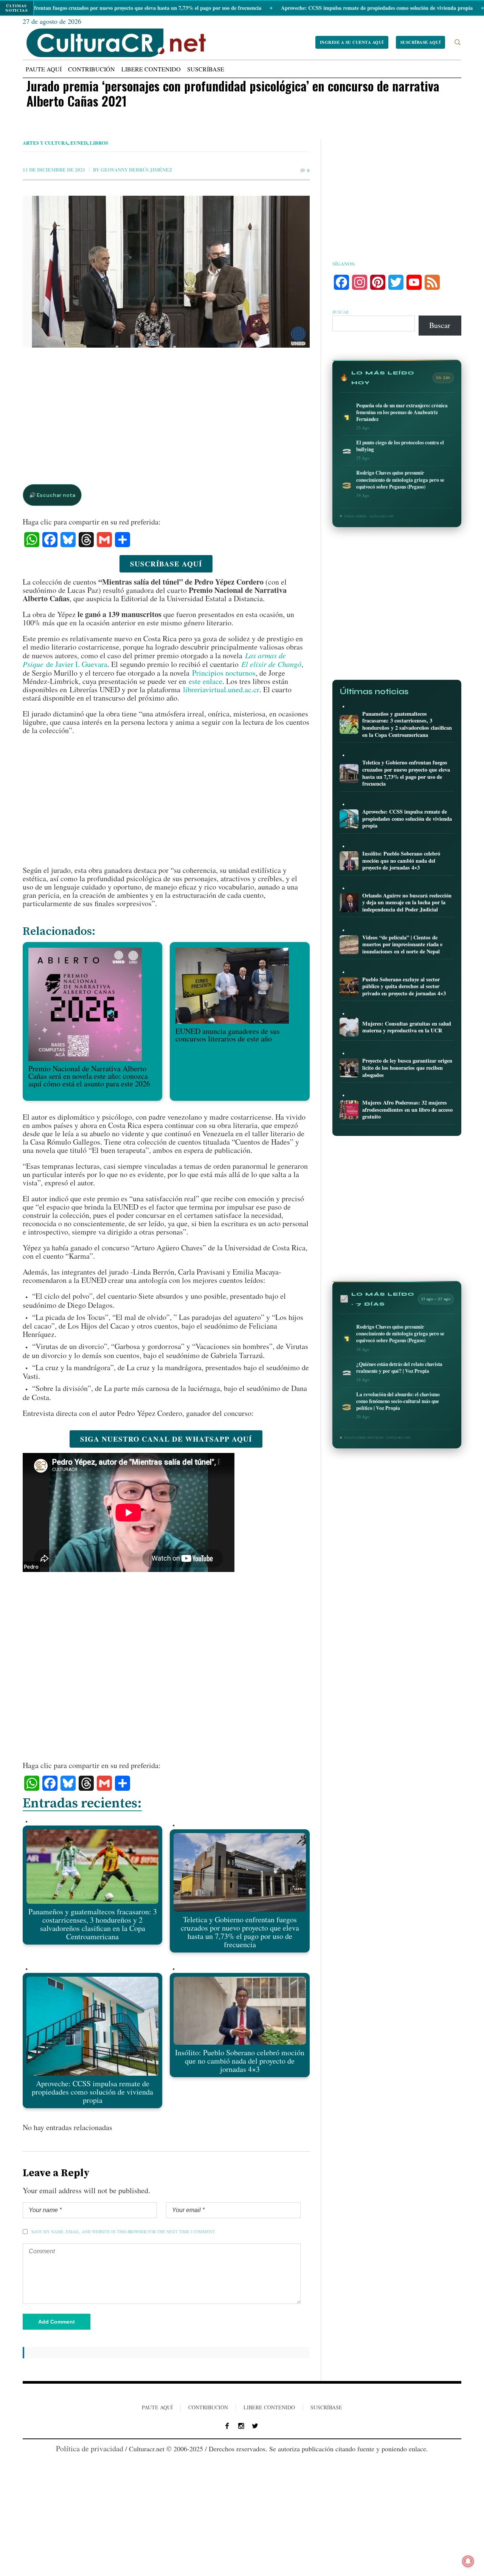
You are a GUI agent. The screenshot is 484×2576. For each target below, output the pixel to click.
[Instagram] (241, 2426)
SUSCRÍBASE (326, 2407)
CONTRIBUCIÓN (208, 2407)
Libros (99, 143)
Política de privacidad (90, 2448)
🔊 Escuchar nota (52, 495)
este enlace (206, 681)
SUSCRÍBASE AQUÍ (421, 42)
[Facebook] (227, 2426)
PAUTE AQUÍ (157, 2407)
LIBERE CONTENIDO (269, 2407)
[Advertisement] (166, 408)
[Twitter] (255, 2426)
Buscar (341, 312)
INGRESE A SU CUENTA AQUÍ (352, 42)
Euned (79, 143)
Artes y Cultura (45, 143)
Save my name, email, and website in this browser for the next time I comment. (123, 2232)
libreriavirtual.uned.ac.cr (221, 689)
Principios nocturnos (224, 673)
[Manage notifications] (468, 2561)
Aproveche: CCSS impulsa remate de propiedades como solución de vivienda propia (309, 8)
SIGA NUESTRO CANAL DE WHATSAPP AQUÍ (166, 1439)
